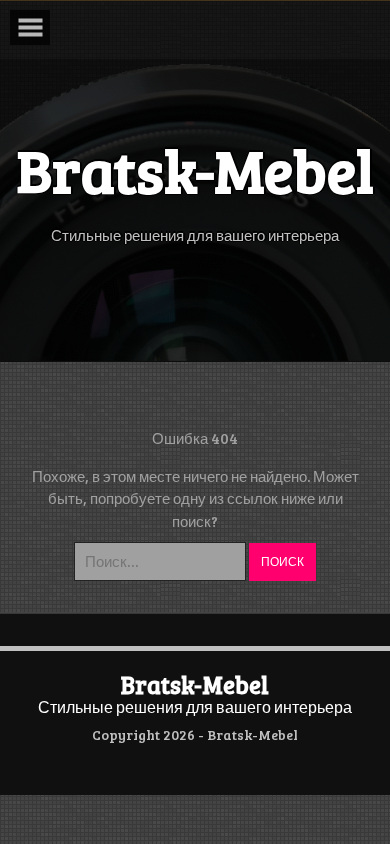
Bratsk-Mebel (195, 684)
